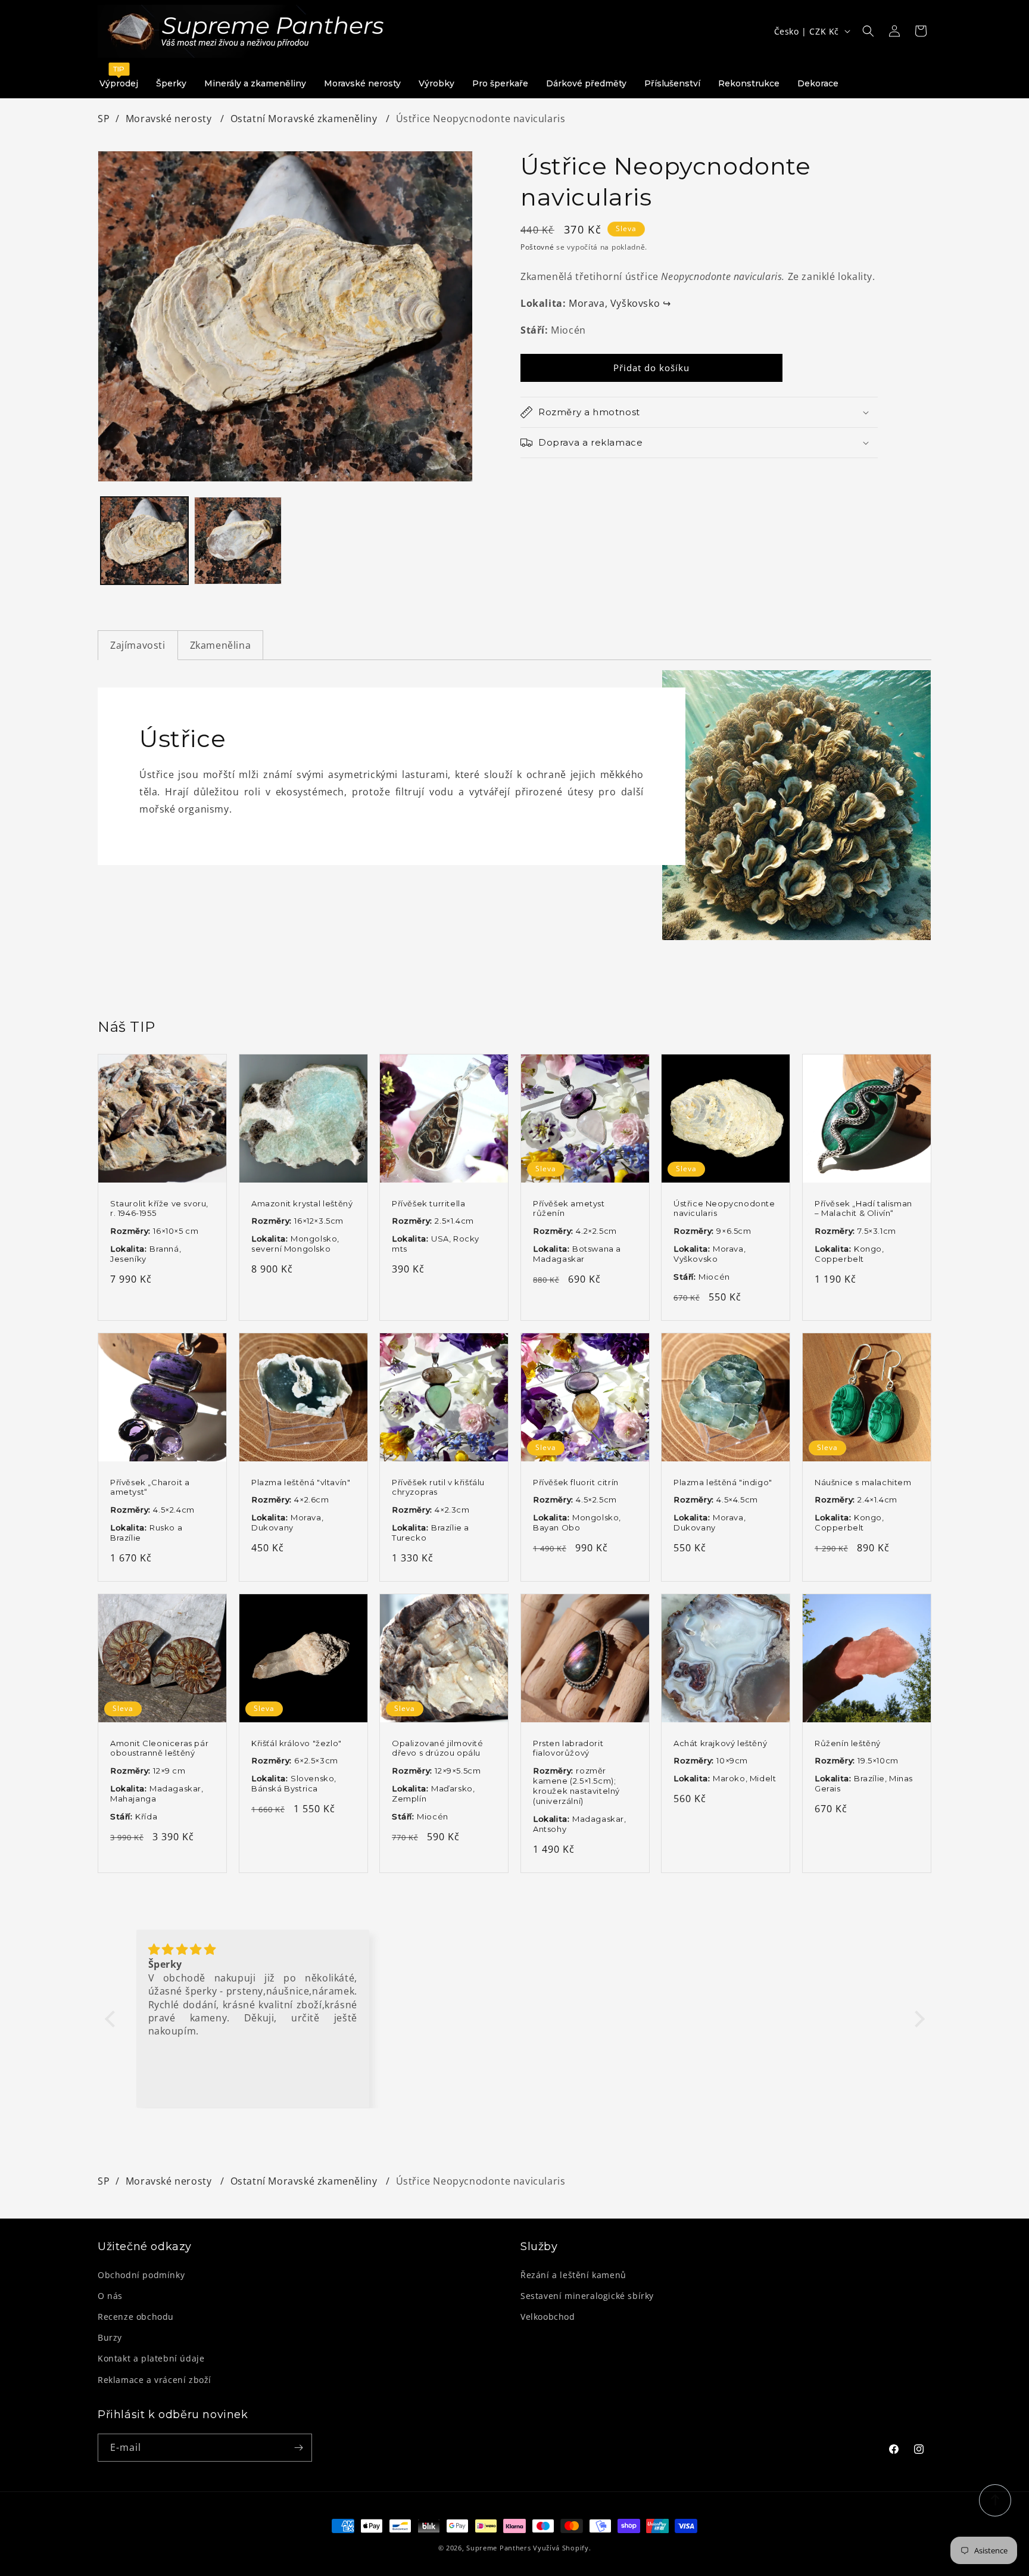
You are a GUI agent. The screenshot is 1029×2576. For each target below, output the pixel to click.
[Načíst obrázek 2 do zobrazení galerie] (238, 541)
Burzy (110, 2337)
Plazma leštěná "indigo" (723, 1482)
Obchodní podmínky (141, 2275)
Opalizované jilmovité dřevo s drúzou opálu (438, 1748)
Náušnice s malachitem (863, 1482)
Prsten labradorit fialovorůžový (568, 1748)
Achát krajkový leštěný (720, 1743)
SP (104, 119)
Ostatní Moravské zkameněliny (305, 119)
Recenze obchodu (136, 2317)
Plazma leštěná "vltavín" (301, 1482)
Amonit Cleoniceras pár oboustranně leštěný (159, 1748)
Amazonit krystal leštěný (302, 1203)
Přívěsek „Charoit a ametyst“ (150, 1487)
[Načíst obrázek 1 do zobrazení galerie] (144, 541)
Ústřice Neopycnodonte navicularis (724, 1208)
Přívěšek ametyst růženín (569, 1208)
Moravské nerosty (170, 119)
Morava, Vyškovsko (620, 303)
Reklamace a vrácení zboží (155, 2380)
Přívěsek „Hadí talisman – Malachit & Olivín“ (863, 1208)
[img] (253, 1950)
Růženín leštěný (848, 1743)
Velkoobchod (548, 2317)
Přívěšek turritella (428, 1203)
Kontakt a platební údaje (151, 2358)
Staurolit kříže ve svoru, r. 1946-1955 (159, 1208)
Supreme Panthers (498, 2548)
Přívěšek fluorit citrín (576, 1482)
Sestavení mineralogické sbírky (587, 2296)
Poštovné (537, 247)
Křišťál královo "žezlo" (297, 1743)
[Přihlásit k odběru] (298, 2448)
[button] (868, 31)
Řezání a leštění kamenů (573, 2275)
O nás (110, 2296)
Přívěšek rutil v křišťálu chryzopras (438, 1487)
